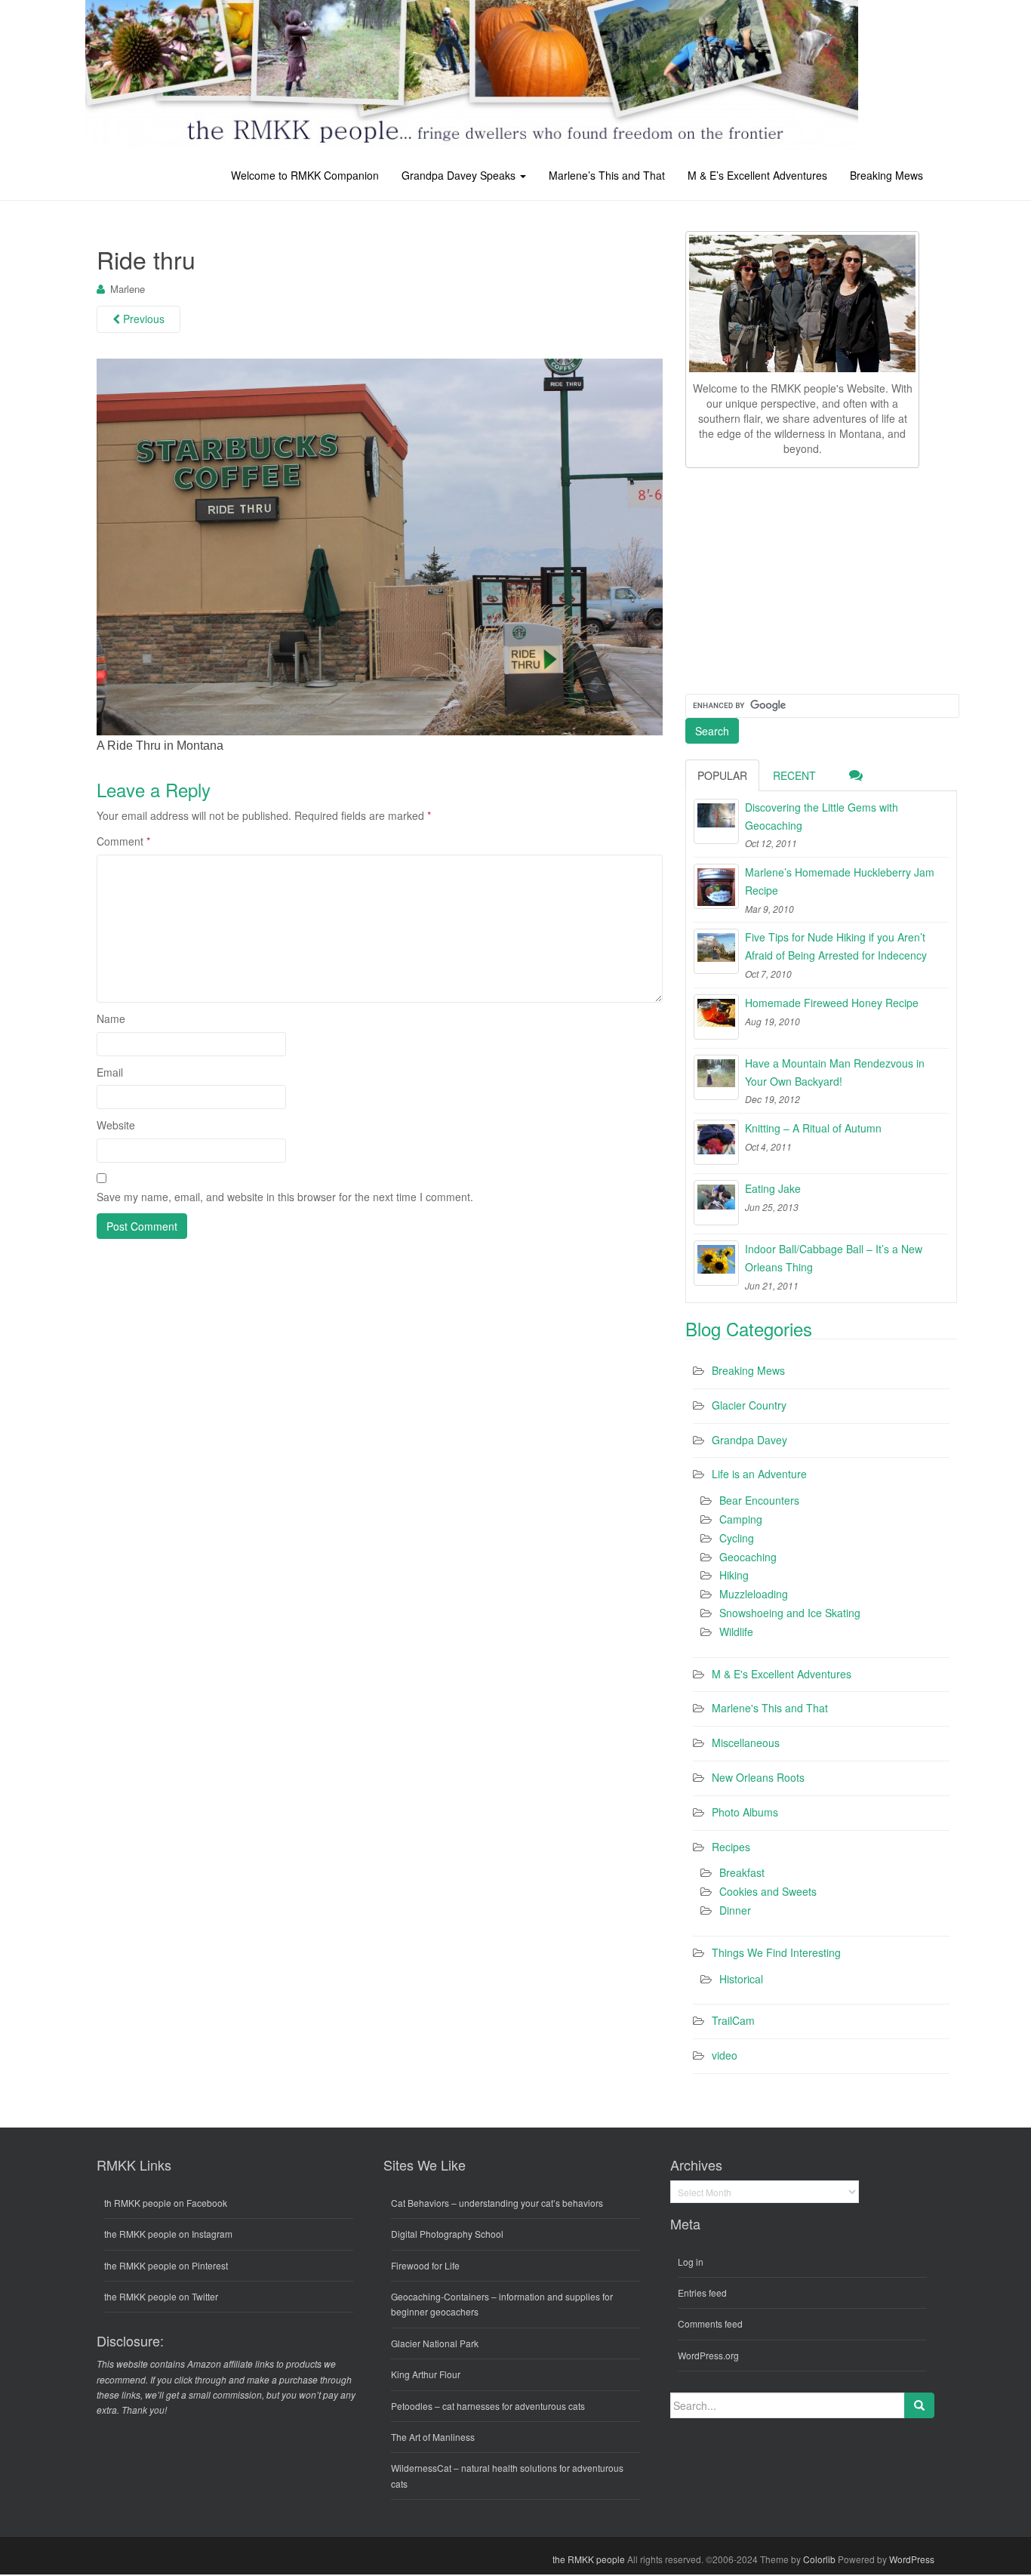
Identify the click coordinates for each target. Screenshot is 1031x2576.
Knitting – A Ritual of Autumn (813, 1128)
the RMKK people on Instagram (168, 2234)
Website (116, 1125)
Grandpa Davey (749, 1440)
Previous (142, 319)
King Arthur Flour (426, 2374)
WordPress (912, 2559)
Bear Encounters (759, 1500)
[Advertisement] (799, 578)
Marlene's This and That (770, 1708)
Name (111, 1018)
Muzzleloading (754, 1594)
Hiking (734, 1575)
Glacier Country (749, 1405)
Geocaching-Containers (440, 2296)
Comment (123, 841)
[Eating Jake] (716, 1203)
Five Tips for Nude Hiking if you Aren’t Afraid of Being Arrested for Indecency (836, 946)
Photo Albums (745, 1812)
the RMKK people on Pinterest (166, 2265)
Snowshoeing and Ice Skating (790, 1613)
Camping (741, 1519)
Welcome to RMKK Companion (305, 175)
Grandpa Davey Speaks (460, 175)
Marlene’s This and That (607, 175)
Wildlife (736, 1632)
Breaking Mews (886, 175)
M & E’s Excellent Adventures (757, 175)
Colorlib (819, 2559)
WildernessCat (421, 2468)
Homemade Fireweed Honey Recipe (832, 1003)
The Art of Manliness (433, 2437)
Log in (691, 2262)
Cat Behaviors (420, 2203)
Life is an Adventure (759, 1474)
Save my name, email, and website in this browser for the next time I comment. (285, 1197)
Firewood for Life (425, 2265)
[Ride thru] (380, 546)
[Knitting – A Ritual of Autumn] (716, 1142)
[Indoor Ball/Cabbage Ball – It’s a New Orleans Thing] (716, 1263)
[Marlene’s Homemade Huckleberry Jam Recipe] (716, 886)
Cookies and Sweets (768, 1891)
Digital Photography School (447, 2234)
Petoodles (412, 2406)
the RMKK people (589, 2559)
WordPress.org (708, 2355)
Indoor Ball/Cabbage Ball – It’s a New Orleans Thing (834, 1258)
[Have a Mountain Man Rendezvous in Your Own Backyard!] (716, 1077)
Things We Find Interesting (776, 1952)
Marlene (128, 289)
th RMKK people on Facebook (166, 2203)
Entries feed (702, 2293)
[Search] (919, 2405)
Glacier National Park (435, 2343)
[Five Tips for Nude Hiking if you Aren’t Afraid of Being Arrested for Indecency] (716, 951)
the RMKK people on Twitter (161, 2296)
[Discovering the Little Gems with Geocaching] (716, 821)
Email (110, 1072)
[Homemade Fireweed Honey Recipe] (716, 1017)
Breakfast (742, 1872)
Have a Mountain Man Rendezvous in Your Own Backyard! (835, 1072)
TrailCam (733, 2020)
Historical (741, 1979)
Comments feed (710, 2323)
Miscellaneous (746, 1742)
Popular (722, 775)
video (725, 2055)
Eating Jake (773, 1188)
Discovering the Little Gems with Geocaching (822, 816)
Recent (794, 775)
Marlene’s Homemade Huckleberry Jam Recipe (840, 881)
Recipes (731, 1847)
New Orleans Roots (758, 1777)
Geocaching (748, 1557)
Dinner (735, 1910)
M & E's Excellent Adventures (782, 1674)
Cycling (737, 1538)
